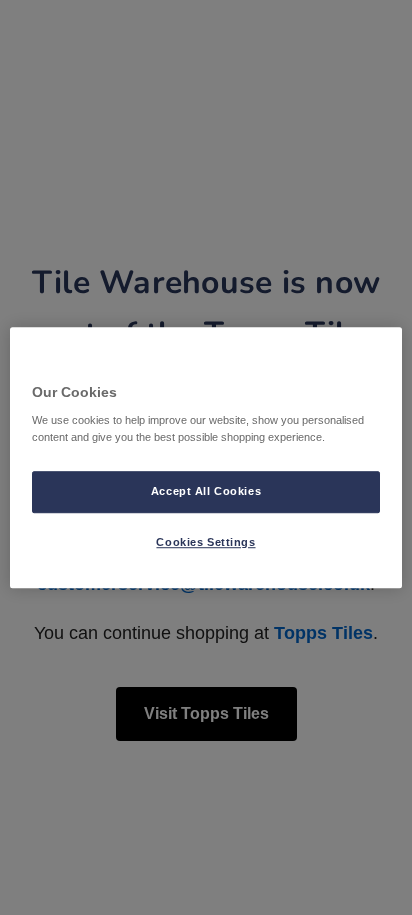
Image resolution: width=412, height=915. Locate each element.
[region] (205, 458)
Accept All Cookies (206, 491)
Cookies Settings (205, 542)
